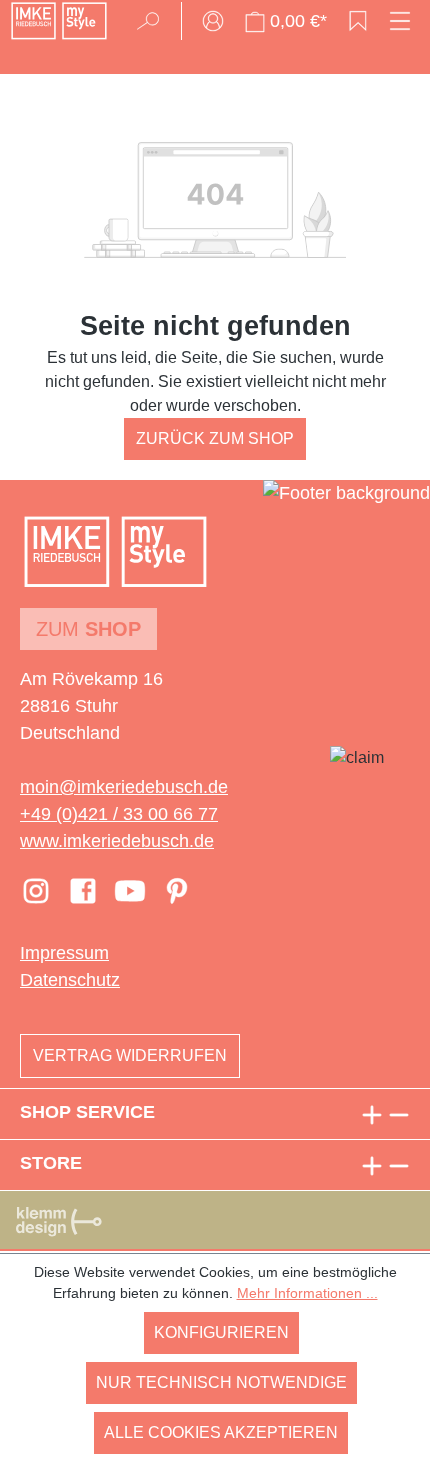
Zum (88, 629)
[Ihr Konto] (213, 21)
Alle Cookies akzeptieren (221, 1432)
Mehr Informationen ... (307, 1293)
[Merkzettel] (358, 21)
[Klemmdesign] (59, 1221)
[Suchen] (154, 21)
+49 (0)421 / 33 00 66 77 (119, 814)
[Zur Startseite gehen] (59, 21)
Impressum (64, 953)
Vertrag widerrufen (130, 1055)
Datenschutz (70, 980)
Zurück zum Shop (215, 438)
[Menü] (400, 21)
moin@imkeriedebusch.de (124, 787)
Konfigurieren (221, 1332)
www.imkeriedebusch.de (117, 841)
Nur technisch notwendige (221, 1382)
